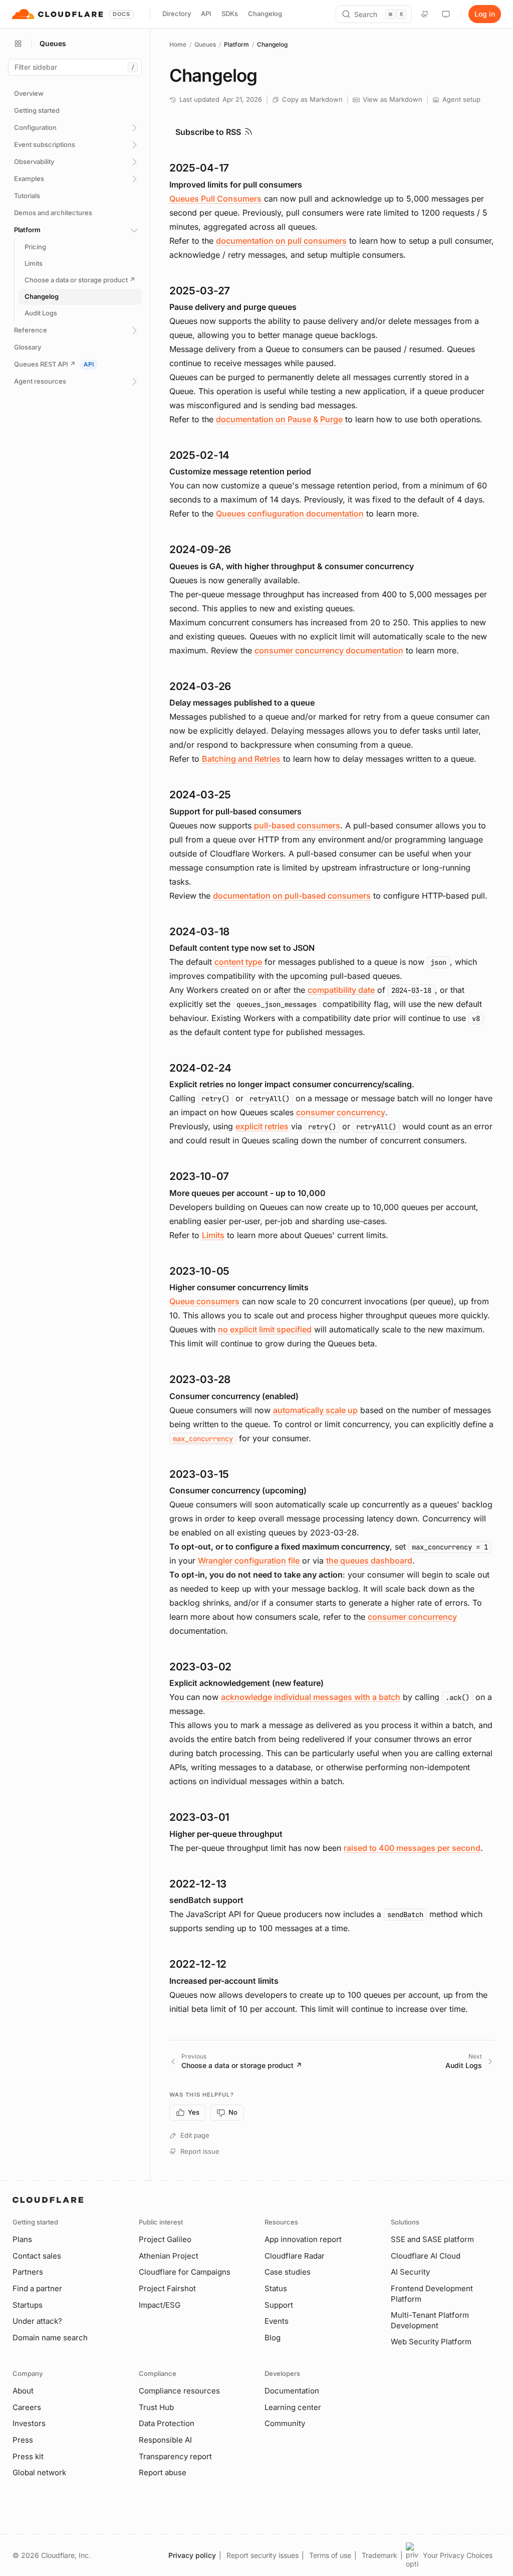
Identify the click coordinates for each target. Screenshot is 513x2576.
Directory (177, 14)
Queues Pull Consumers (215, 199)
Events (277, 2321)
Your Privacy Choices (458, 2555)
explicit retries (262, 1126)
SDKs (230, 14)
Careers (27, 2407)
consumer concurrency (341, 1112)
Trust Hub (156, 2407)
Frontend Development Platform (432, 2294)
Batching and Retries (241, 759)
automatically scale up (315, 1410)
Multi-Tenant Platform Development (430, 2320)
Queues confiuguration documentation (290, 513)
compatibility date (341, 990)
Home (178, 44)
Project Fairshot (167, 2288)
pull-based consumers (297, 825)
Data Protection (167, 2423)
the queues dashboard (369, 1561)
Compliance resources (179, 2391)
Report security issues (263, 2555)
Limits (213, 1235)
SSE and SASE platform (432, 2239)
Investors (29, 2423)
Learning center (293, 2407)
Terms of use (330, 2555)
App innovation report (303, 2239)
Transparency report (175, 2456)
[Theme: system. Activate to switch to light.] (446, 14)
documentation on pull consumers (281, 241)
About (23, 2391)
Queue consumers (204, 1301)
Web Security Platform (431, 2342)
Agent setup (461, 99)
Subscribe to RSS (208, 132)
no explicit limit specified (265, 1329)
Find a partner (37, 2288)
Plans (22, 2239)
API (206, 14)
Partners (28, 2272)
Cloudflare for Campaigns (185, 2272)
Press (23, 2440)
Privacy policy (192, 2555)
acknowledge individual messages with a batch (311, 1697)
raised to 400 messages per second (412, 1848)
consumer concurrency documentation (329, 650)
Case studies (288, 2272)
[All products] (18, 44)
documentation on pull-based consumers (292, 896)
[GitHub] (425, 14)
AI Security (410, 2272)
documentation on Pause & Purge (279, 419)
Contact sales (37, 2256)
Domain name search (50, 2338)
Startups (28, 2305)
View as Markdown (393, 99)
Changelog (265, 14)
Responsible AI (165, 2440)
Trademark (379, 2555)
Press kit (28, 2456)
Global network (39, 2472)
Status (276, 2288)
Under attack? (37, 2321)
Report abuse (163, 2472)
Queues (205, 44)
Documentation (292, 2391)
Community (285, 2423)
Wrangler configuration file (249, 1561)
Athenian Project (169, 2256)
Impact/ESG (160, 2305)
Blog (273, 2338)
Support (279, 2305)
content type (238, 962)
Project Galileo (165, 2239)
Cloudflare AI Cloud (426, 2256)
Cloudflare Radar (295, 2256)
